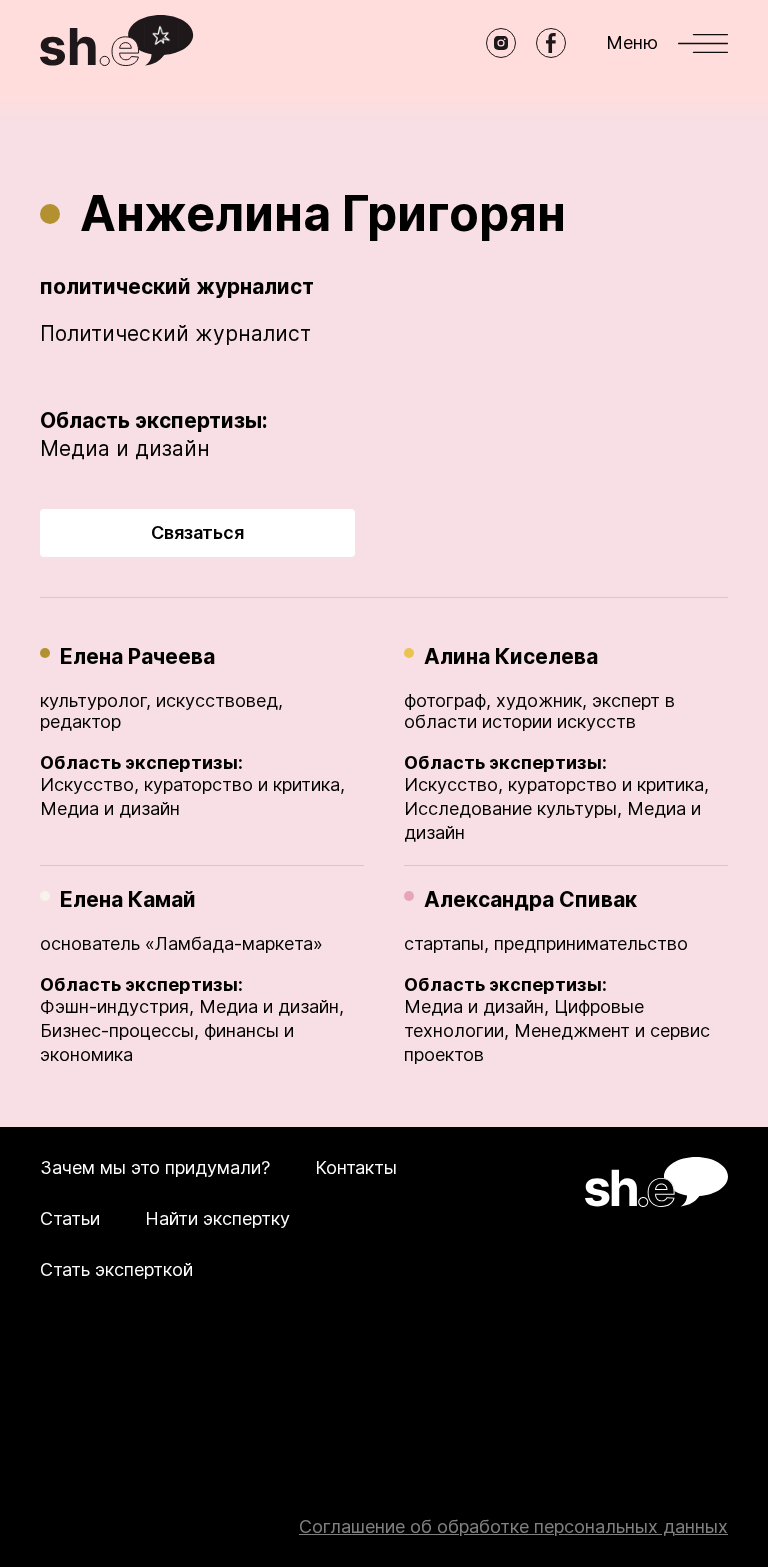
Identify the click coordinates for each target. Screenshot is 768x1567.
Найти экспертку (217, 1218)
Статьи (70, 1218)
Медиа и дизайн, (271, 1006)
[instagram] (501, 43)
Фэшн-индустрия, (117, 1006)
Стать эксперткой (116, 1269)
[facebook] (551, 43)
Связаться (197, 532)
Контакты (356, 1167)
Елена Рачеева (137, 656)
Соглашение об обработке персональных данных (513, 1526)
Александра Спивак (530, 899)
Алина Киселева (511, 656)
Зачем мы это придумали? (155, 1167)
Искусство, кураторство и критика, (192, 784)
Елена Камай (128, 899)
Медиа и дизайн (125, 448)
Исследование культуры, (513, 808)
